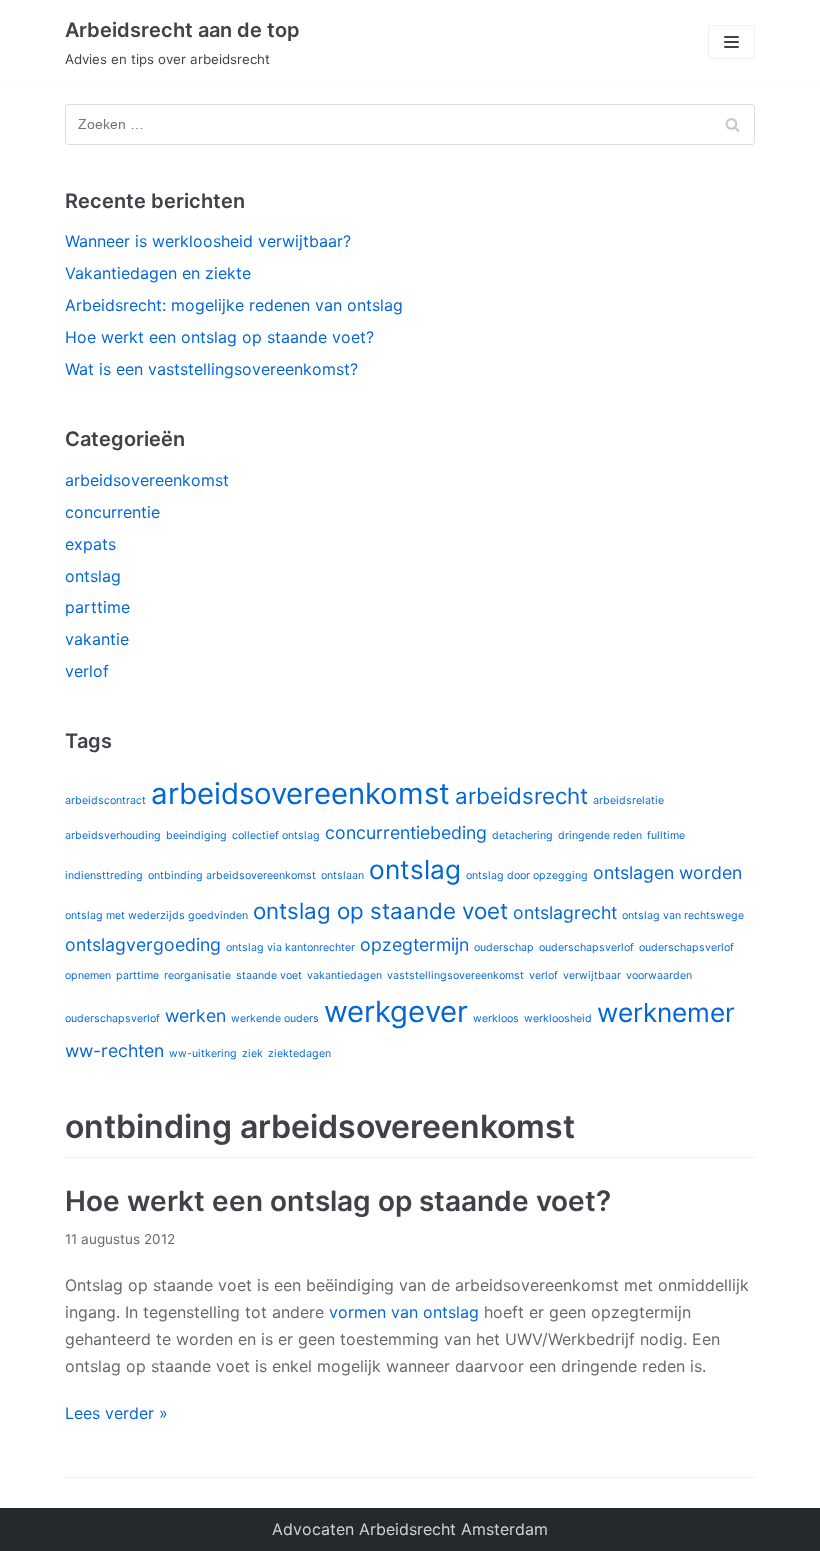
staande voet (269, 975)
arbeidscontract (105, 800)
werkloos (496, 1018)
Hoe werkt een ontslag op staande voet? (219, 337)
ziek (252, 1053)
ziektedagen (299, 1053)
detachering (522, 835)
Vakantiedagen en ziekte (158, 273)
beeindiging (196, 835)
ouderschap (504, 947)
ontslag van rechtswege (683, 915)
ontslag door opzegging (527, 875)
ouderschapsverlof (586, 947)
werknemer (666, 1012)
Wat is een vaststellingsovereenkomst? (211, 369)
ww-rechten (114, 1050)
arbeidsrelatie (628, 800)
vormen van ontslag (404, 1312)
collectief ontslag (276, 835)
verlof (87, 671)
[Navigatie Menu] (731, 42)
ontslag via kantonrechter (290, 947)
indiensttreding (104, 875)
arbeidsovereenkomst (147, 480)
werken (195, 1015)
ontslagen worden (667, 872)
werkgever (396, 1011)
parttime (97, 607)
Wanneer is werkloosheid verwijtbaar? (208, 241)
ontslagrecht (565, 912)
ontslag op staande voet (380, 910)
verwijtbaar (592, 975)
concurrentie (112, 512)
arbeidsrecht (521, 795)
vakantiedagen (344, 975)
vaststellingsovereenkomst (455, 975)
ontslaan (342, 875)
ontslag (93, 576)
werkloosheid (558, 1018)
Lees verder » (116, 1413)
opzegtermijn (414, 944)
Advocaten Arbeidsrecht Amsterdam (410, 1529)
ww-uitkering (203, 1053)
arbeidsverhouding (113, 835)
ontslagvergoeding (143, 944)
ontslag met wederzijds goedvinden (156, 915)
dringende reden (600, 835)
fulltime (666, 835)
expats (90, 544)
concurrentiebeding (406, 832)
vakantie (97, 639)
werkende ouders (275, 1018)
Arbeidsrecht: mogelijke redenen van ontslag (234, 305)
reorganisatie (197, 975)
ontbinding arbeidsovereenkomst (232, 875)
